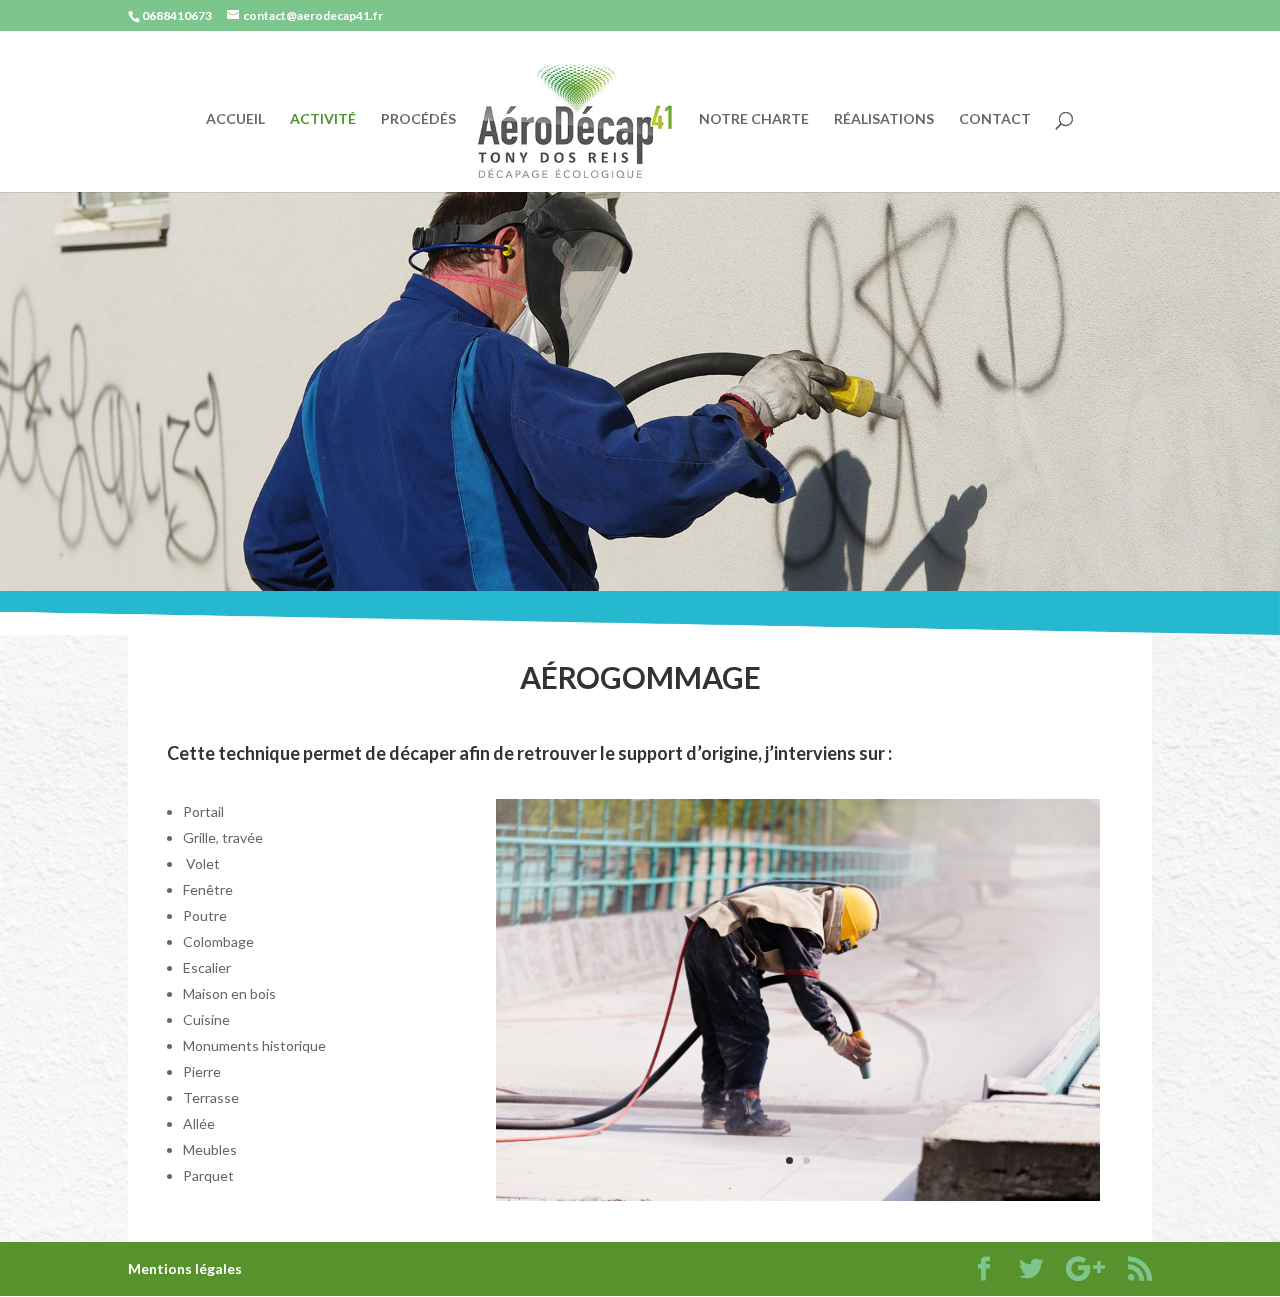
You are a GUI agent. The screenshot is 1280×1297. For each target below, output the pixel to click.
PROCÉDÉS (418, 119)
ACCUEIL (235, 119)
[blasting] (798, 1195)
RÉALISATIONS (884, 119)
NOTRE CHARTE (754, 119)
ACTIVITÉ (323, 119)
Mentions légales (185, 1268)
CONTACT (995, 119)
